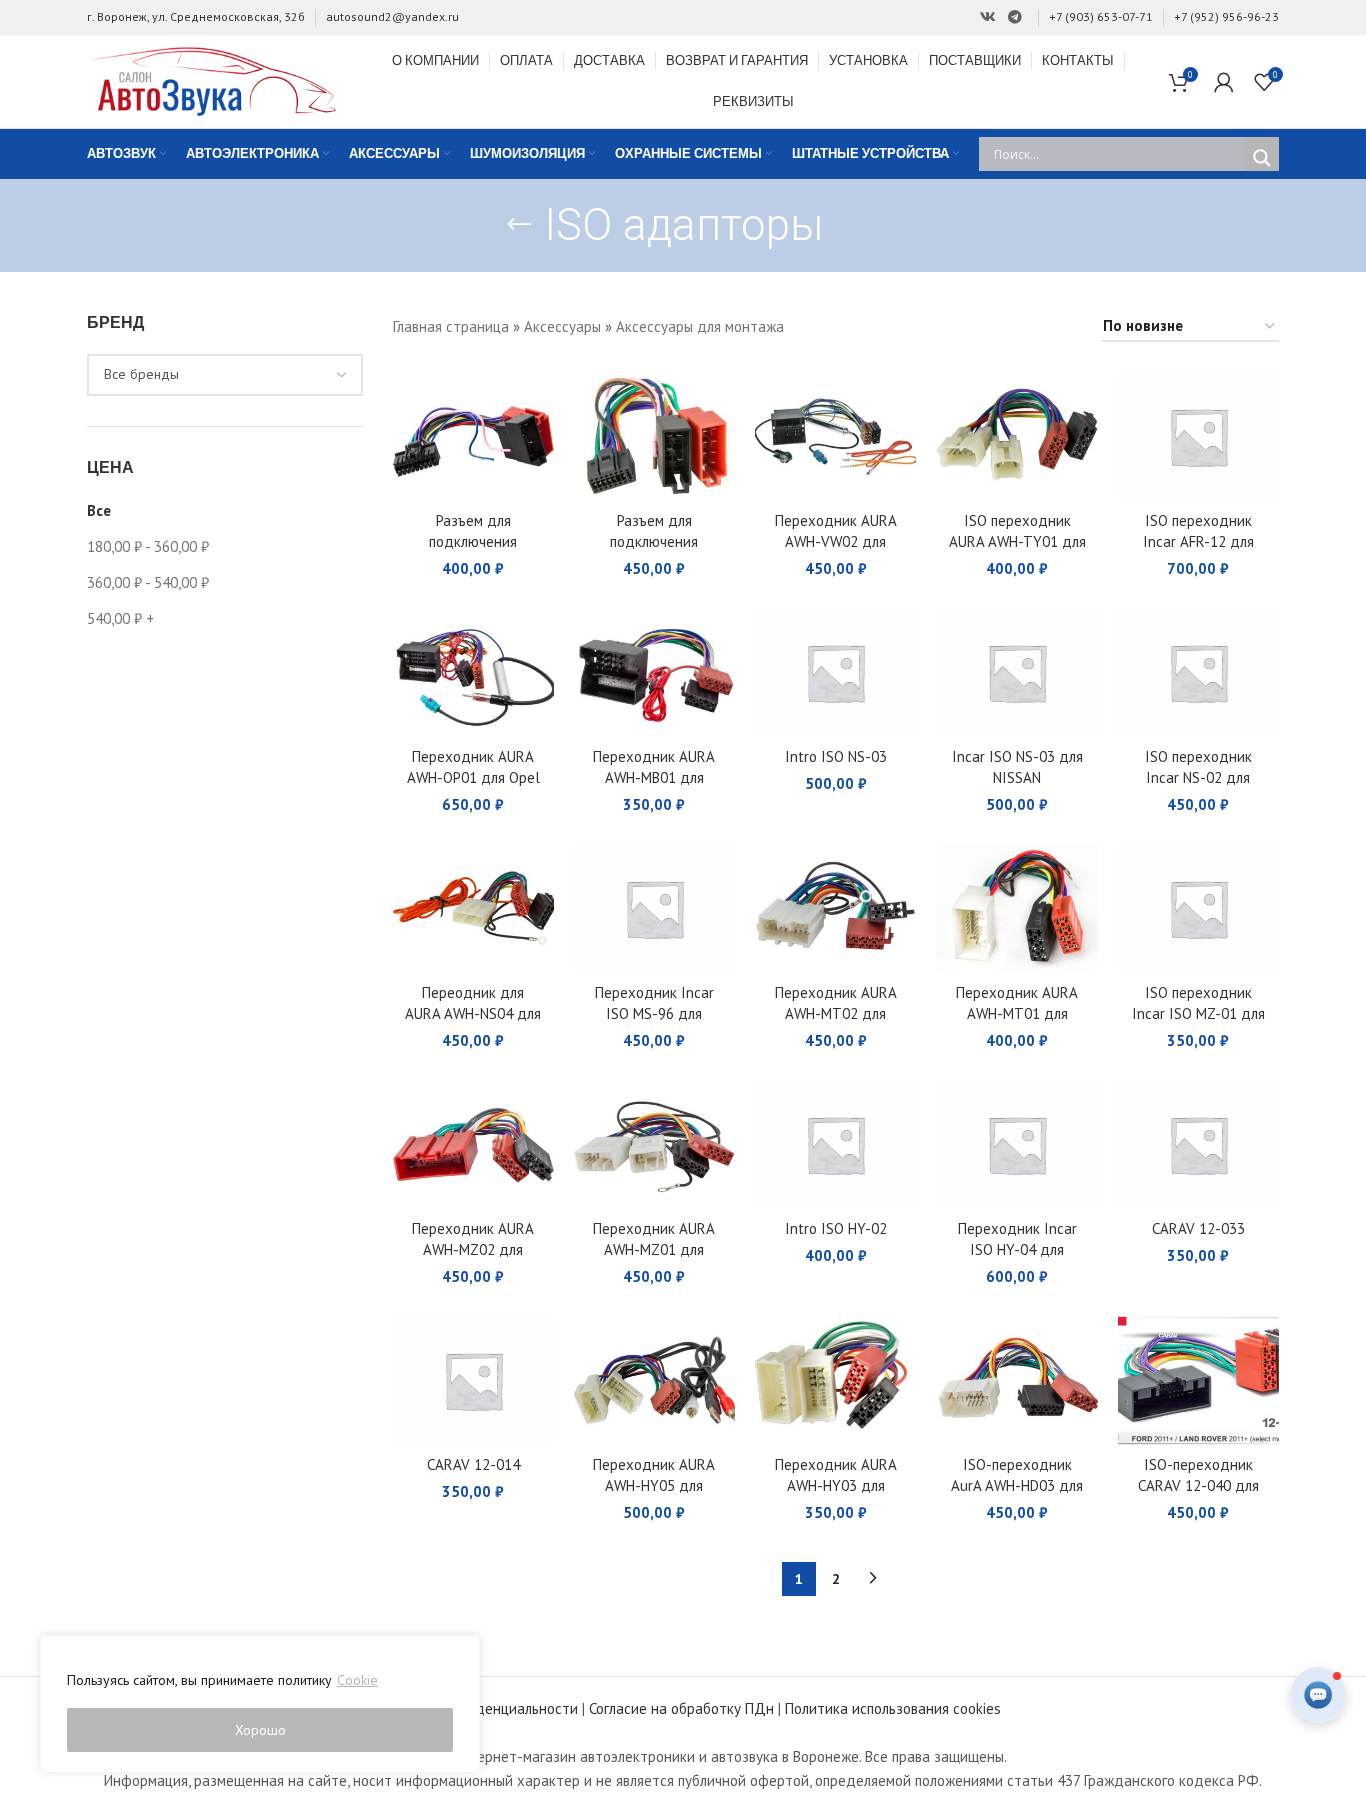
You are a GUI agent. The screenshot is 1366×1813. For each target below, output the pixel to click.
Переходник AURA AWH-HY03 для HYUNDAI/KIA (836, 1485)
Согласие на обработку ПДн (681, 1708)
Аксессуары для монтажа (700, 326)
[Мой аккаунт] (1224, 82)
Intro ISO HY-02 (836, 1228)
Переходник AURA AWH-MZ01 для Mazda (654, 1249)
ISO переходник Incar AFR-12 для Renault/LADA (1198, 541)
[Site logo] (212, 79)
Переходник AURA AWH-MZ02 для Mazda (473, 1249)
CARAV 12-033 (1198, 1228)
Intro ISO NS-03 (836, 756)
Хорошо (260, 1730)
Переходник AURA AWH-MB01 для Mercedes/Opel (654, 777)
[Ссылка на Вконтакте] (988, 17)
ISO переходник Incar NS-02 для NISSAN (1198, 777)
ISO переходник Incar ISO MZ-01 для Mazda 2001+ (1198, 1013)
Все (99, 510)
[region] (260, 1704)
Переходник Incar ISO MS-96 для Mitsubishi (654, 1013)
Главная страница (451, 326)
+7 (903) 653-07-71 (1101, 16)
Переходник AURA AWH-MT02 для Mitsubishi (836, 1013)
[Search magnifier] (1262, 158)
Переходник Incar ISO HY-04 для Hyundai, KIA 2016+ (1017, 1249)
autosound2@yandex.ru (392, 16)
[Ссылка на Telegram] (1015, 17)
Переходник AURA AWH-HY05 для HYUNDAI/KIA (654, 1485)
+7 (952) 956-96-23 (1226, 16)
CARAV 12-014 (473, 1464)
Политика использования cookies (893, 1708)
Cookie (357, 1680)
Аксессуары (562, 326)
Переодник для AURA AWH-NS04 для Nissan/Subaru (473, 1013)
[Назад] (519, 225)
